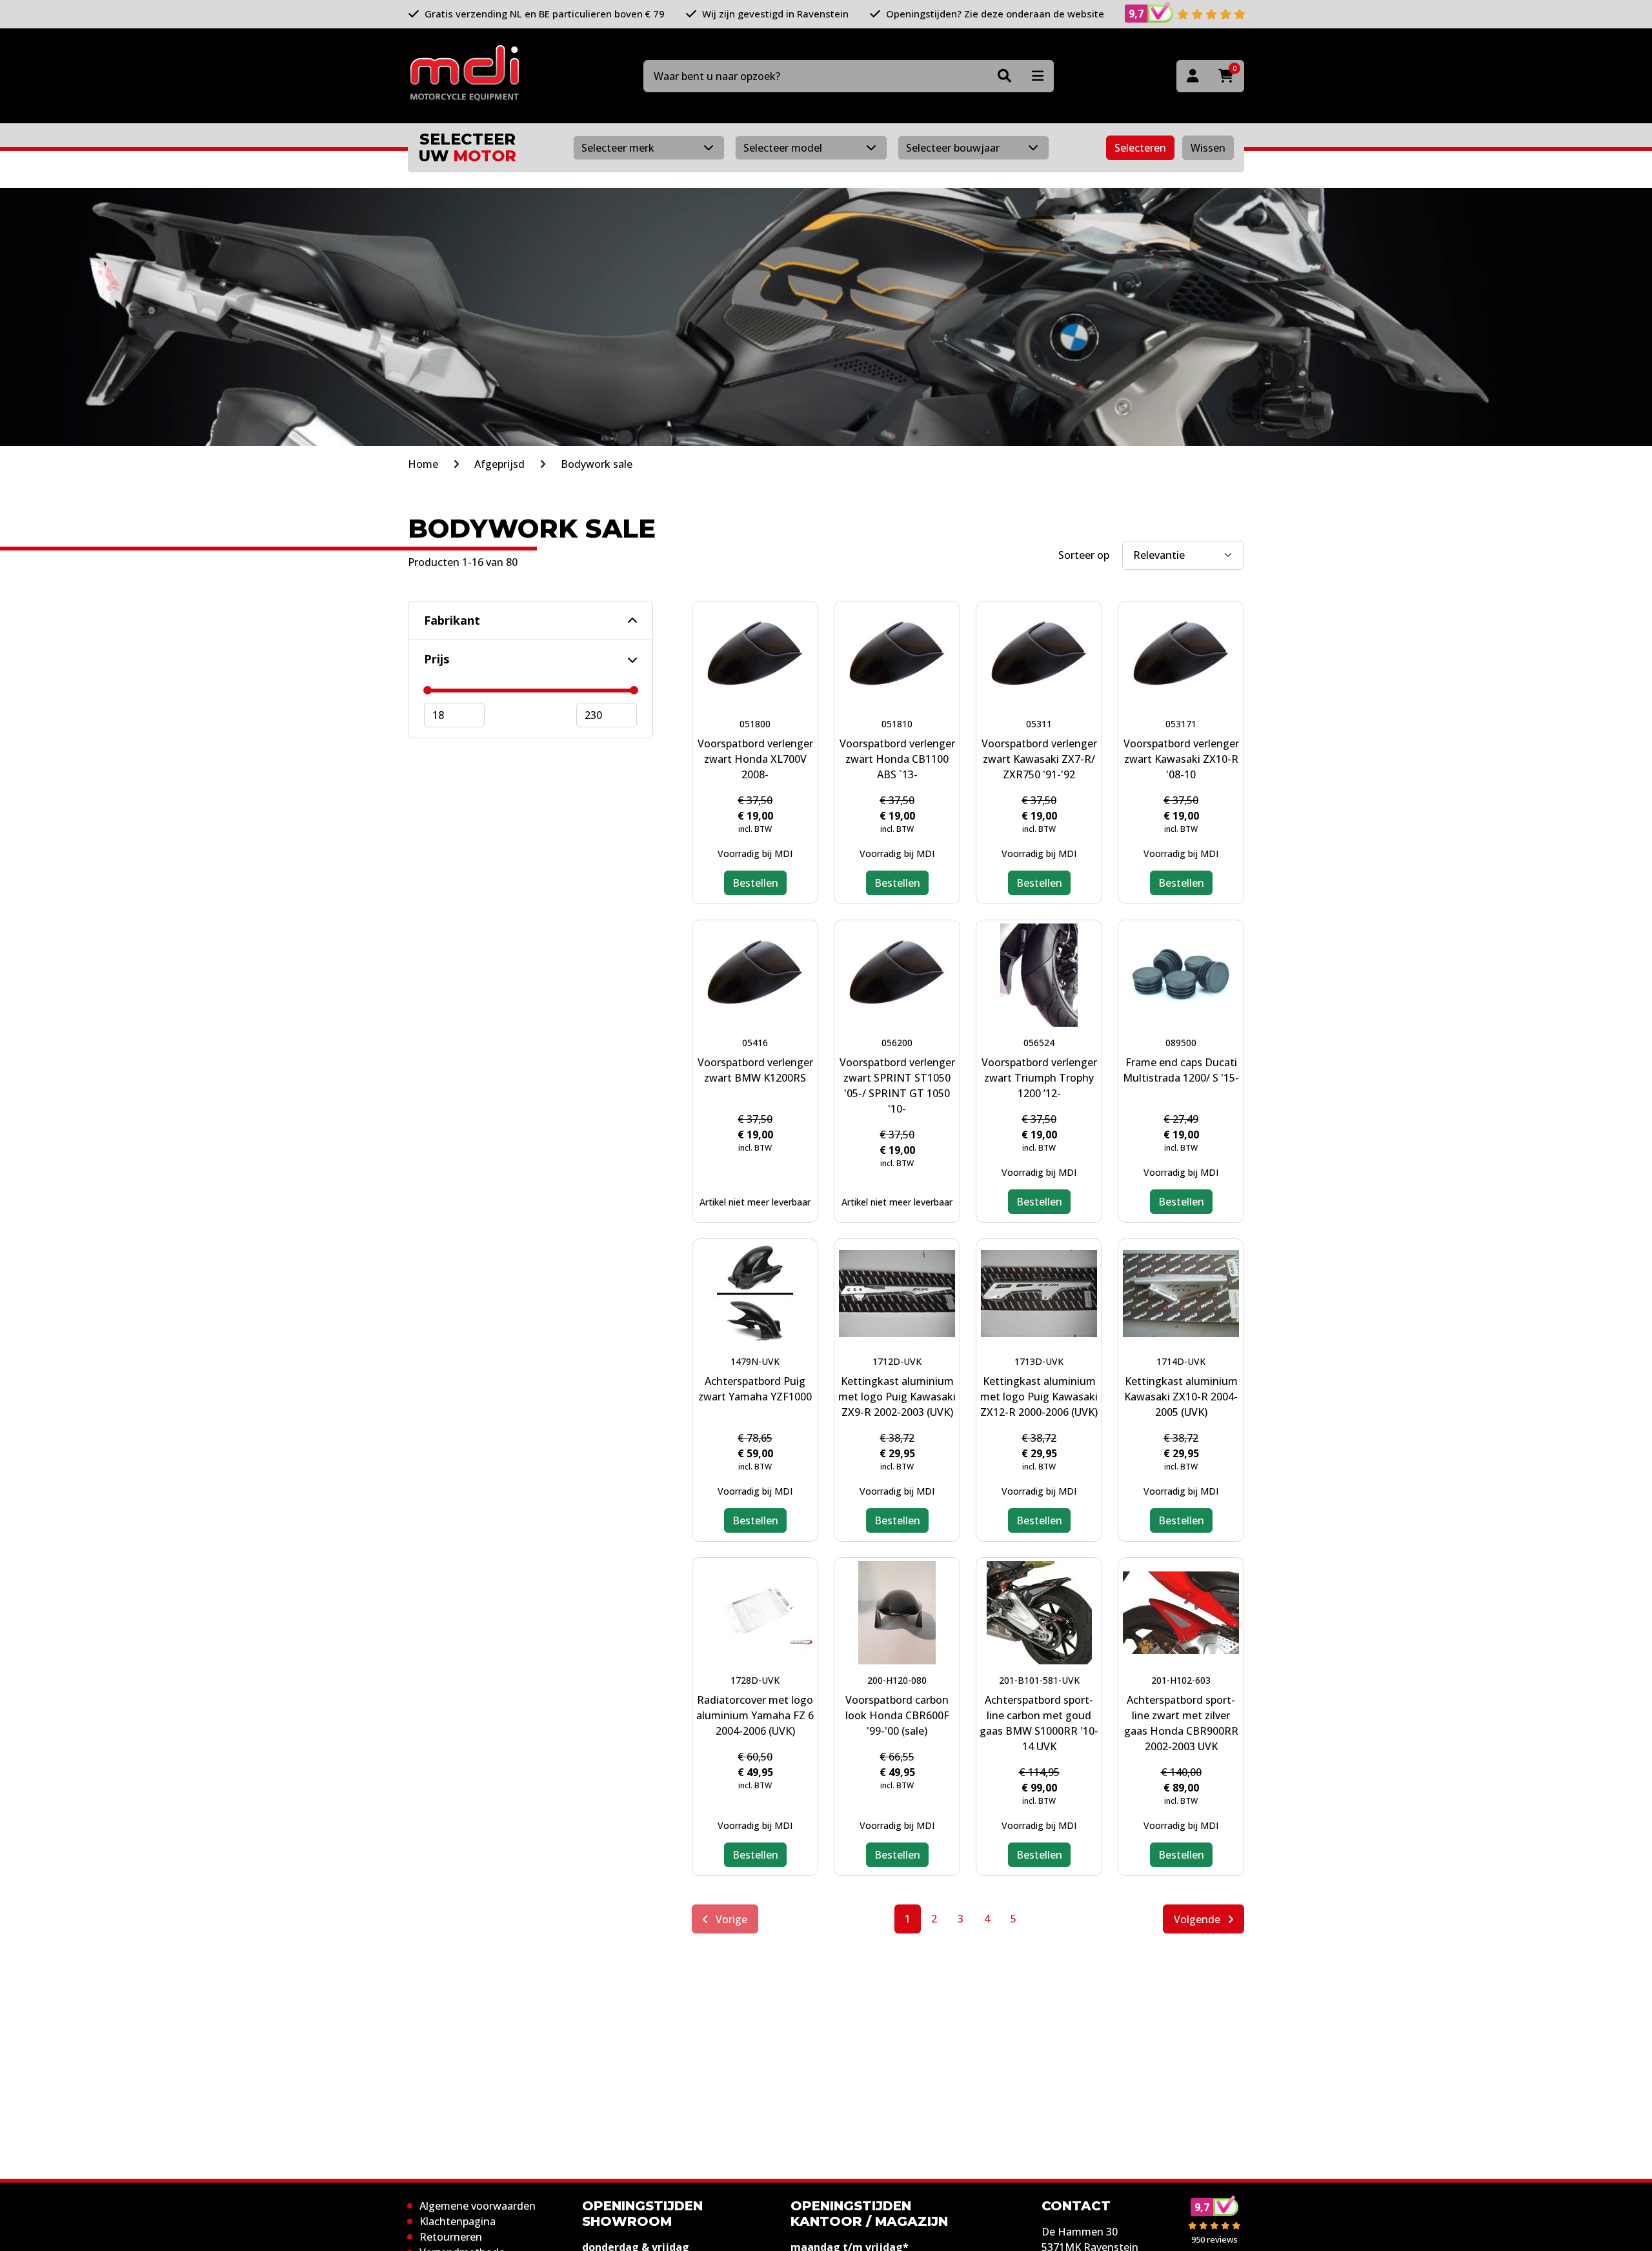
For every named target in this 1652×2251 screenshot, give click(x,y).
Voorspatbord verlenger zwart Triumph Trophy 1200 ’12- (1039, 1078)
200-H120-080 (897, 1680)
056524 (1039, 1043)
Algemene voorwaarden (478, 2206)
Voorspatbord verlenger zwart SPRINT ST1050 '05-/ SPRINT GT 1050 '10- (897, 1085)
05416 (755, 1043)
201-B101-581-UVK (1039, 1680)
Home (423, 464)
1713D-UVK (1039, 1361)
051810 (897, 724)
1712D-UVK (897, 1361)
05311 (1039, 724)
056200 (897, 1043)
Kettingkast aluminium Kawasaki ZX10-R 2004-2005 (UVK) (1181, 1397)
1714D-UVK (1181, 1361)
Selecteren (1140, 148)
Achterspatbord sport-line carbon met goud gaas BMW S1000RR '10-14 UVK (1039, 1723)
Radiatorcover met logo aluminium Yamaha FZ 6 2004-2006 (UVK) (755, 1715)
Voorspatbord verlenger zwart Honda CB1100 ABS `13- (897, 759)
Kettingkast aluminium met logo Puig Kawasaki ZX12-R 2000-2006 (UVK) (1039, 1397)
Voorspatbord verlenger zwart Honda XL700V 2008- (755, 759)
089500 (1181, 1043)
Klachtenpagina (458, 2221)
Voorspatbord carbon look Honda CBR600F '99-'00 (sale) (897, 1715)
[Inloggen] (1193, 76)
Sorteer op (1084, 555)
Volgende (1198, 1919)
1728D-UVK (755, 1680)
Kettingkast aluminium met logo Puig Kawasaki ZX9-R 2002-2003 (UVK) (897, 1397)
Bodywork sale (597, 464)
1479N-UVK (755, 1361)
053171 (1181, 724)
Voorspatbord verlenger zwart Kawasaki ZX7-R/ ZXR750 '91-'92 (1039, 759)
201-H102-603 (1181, 1680)
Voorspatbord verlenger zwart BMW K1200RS (755, 1070)
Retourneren (451, 2237)
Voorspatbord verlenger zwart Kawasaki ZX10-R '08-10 (1181, 759)
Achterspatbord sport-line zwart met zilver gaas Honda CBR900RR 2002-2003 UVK (1181, 1723)
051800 (755, 724)
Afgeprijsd (499, 464)
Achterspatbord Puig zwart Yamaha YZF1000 (755, 1389)
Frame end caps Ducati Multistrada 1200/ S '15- (1181, 1070)
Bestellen (755, 883)
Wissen (1208, 148)
